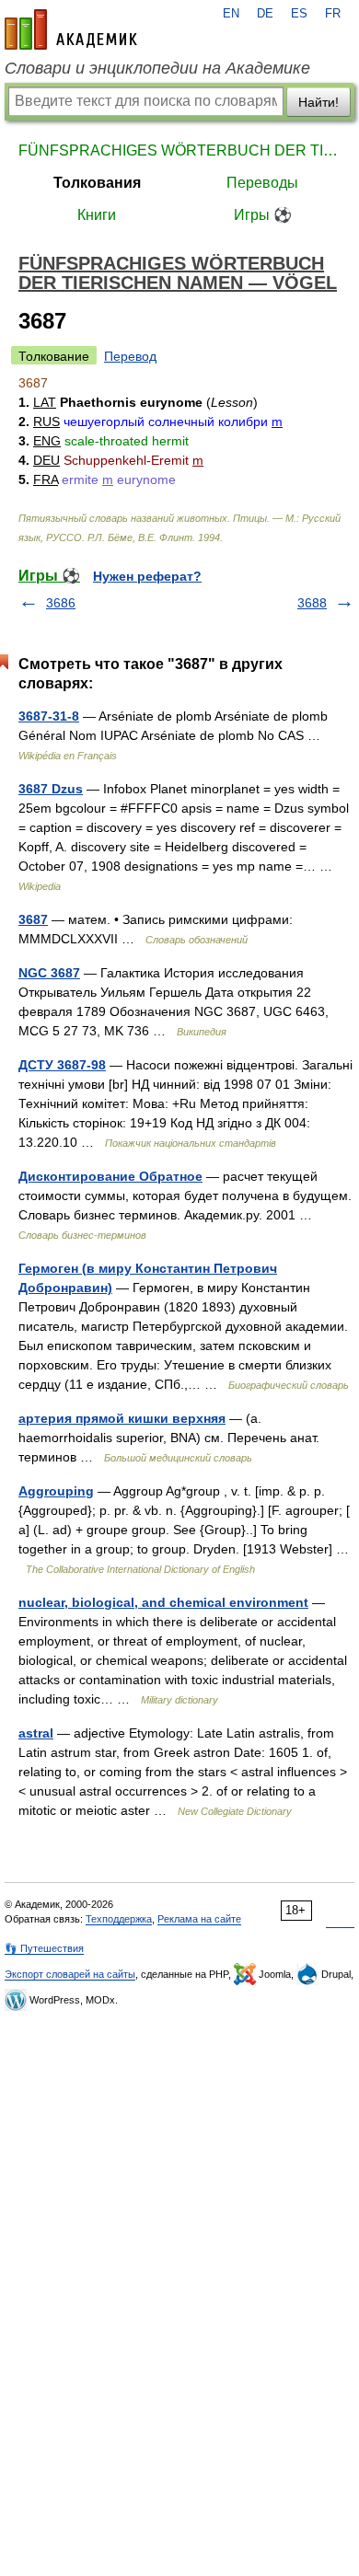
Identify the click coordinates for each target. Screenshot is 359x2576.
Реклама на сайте (199, 1919)
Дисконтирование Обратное (110, 1176)
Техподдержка (119, 1919)
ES (299, 14)
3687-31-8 (49, 716)
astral (36, 1733)
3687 (33, 919)
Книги (97, 215)
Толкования (97, 183)
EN (231, 14)
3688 (312, 603)
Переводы (262, 183)
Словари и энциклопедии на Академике (157, 68)
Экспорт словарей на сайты (70, 1974)
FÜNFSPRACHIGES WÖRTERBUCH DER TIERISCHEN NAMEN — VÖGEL (179, 150)
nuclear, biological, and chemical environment (163, 1602)
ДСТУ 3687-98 (62, 1065)
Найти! (318, 102)
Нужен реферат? (147, 576)
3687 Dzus (51, 789)
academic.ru (71, 29)
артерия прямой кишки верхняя (122, 1418)
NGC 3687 (49, 973)
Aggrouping (56, 1491)
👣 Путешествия (44, 1948)
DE (265, 14)
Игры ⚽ (263, 215)
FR (333, 14)
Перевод (130, 356)
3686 (61, 603)
